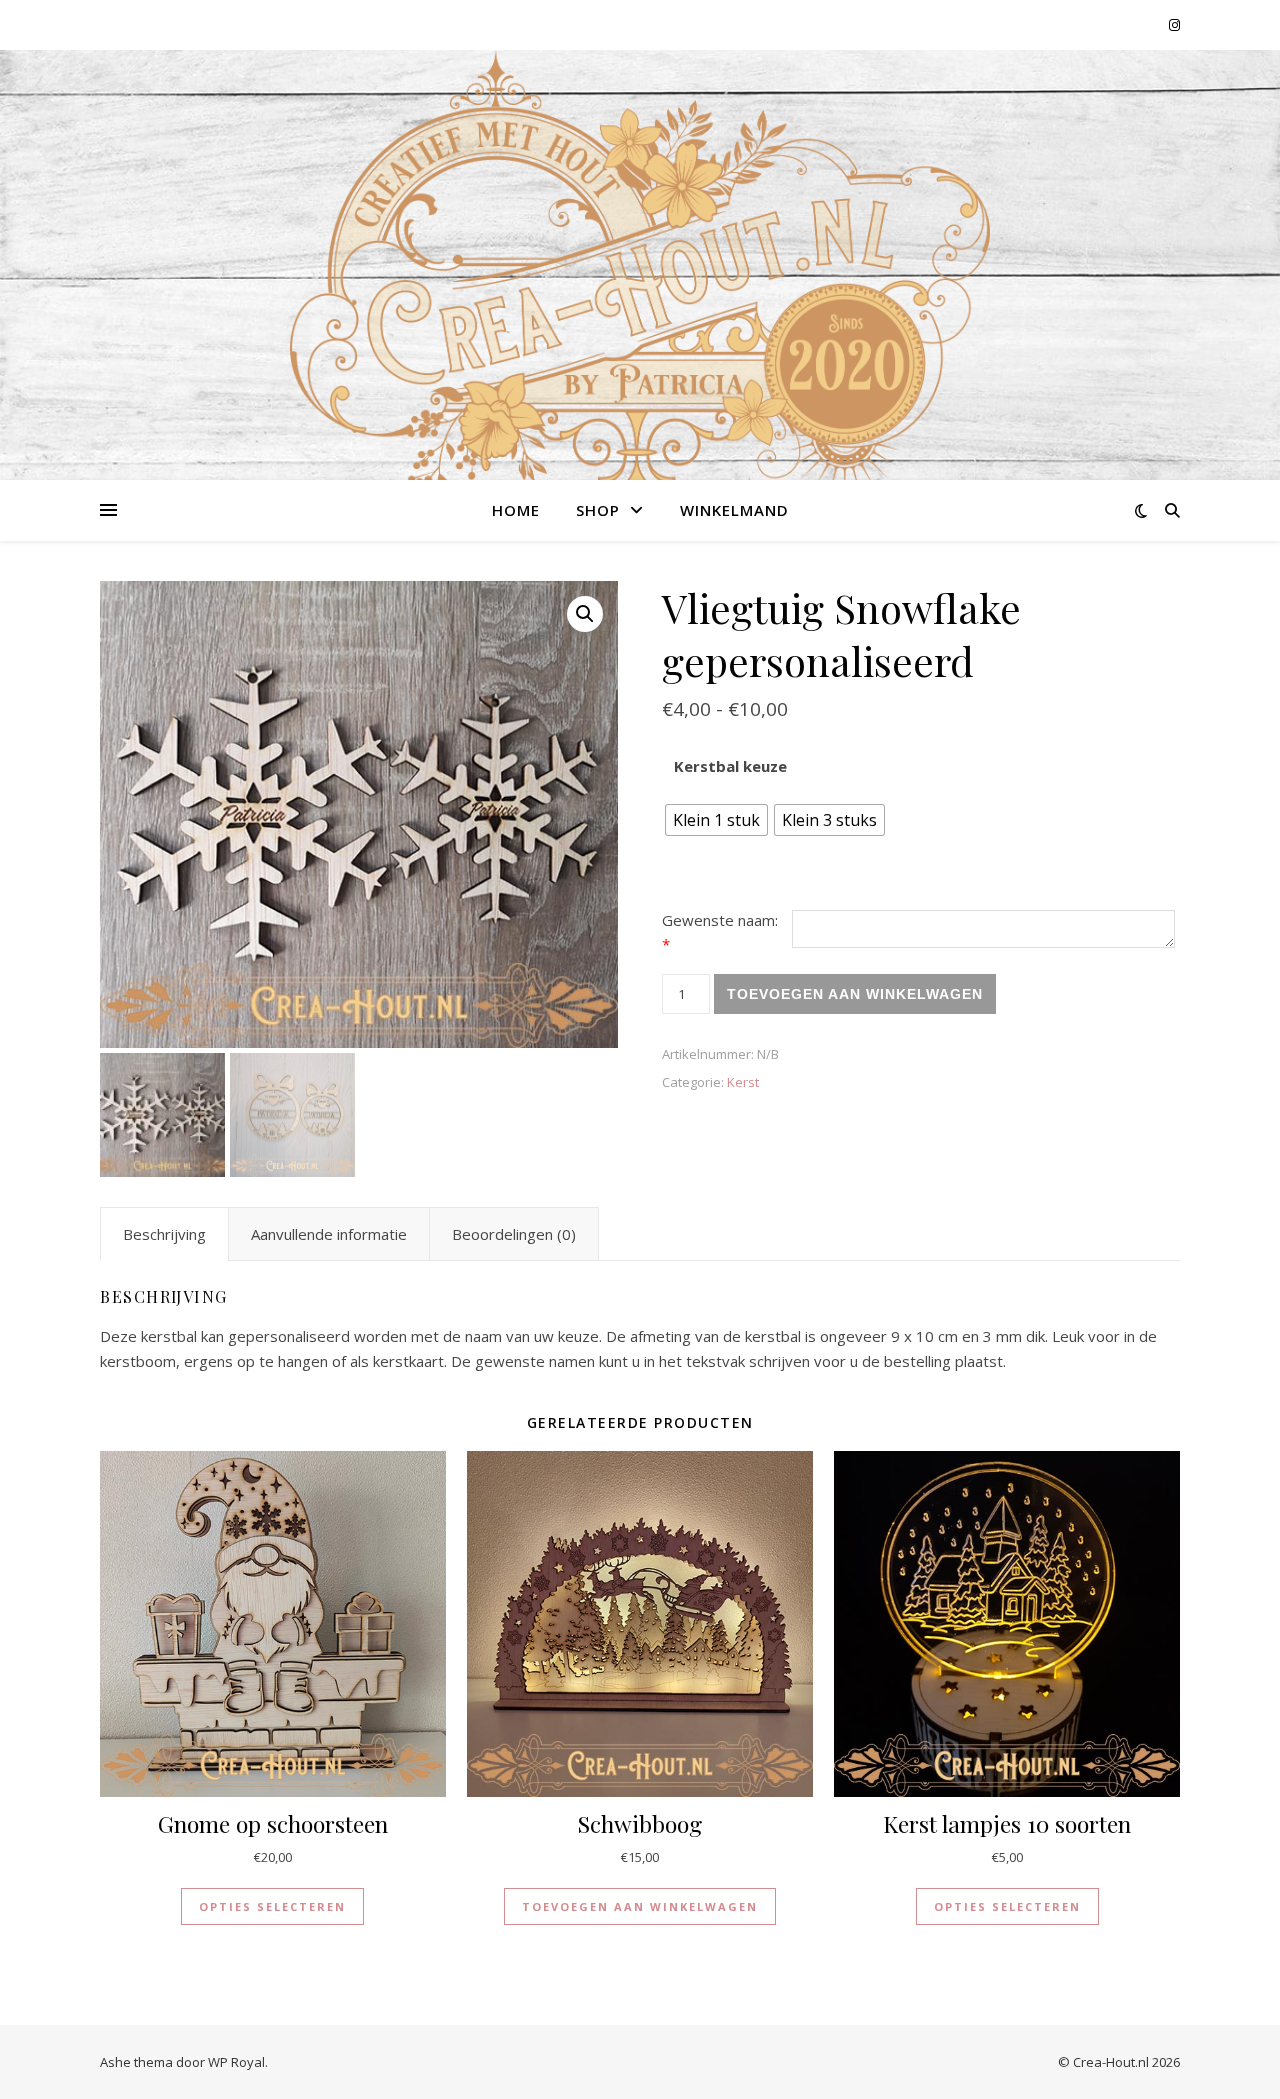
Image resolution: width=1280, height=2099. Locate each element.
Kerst (743, 1082)
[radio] (716, 820)
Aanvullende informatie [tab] (329, 1234)
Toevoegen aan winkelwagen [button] (640, 1906)
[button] (585, 614)
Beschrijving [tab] (164, 1234)
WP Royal (236, 2062)
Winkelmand (734, 510)
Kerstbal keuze (730, 766)
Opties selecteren (272, 1906)
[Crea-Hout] (640, 294)
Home (516, 510)
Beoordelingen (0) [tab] (514, 1234)
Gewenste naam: (720, 932)
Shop (598, 510)
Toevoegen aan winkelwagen (855, 994)
